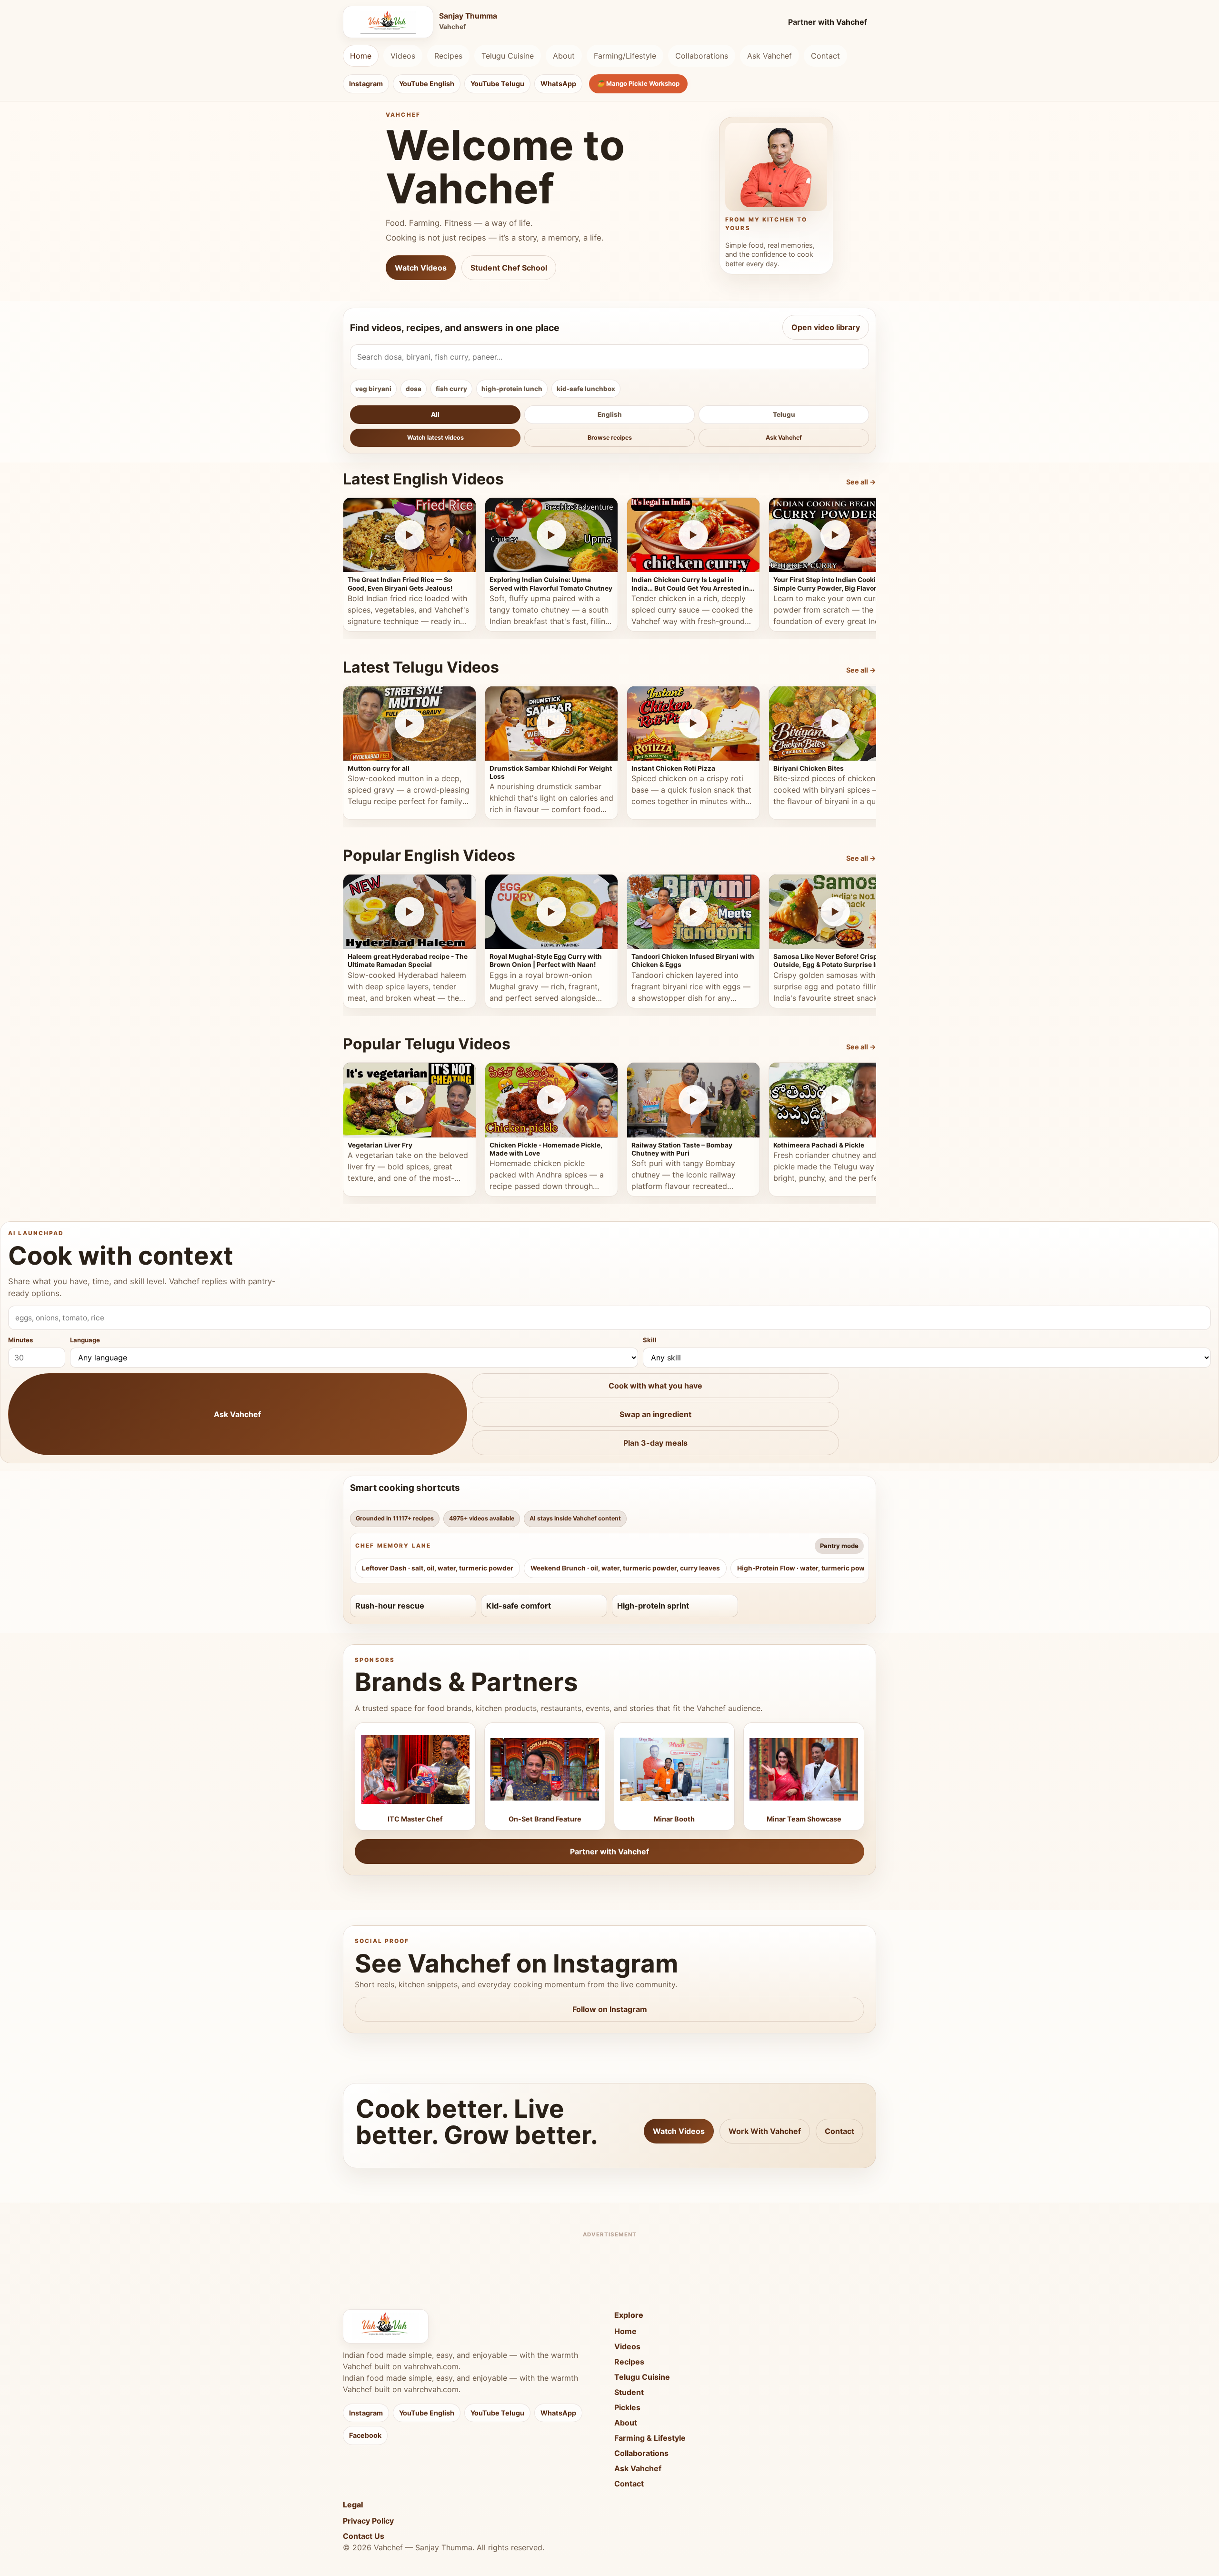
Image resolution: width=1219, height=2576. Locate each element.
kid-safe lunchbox (586, 389)
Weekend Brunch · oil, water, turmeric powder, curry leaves (625, 1568)
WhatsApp (558, 84)
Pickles (627, 2407)
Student (629, 2392)
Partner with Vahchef (828, 22)
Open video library (826, 327)
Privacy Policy (368, 2521)
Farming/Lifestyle (625, 56)
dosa (414, 389)
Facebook (365, 2435)
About (564, 56)
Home (361, 56)
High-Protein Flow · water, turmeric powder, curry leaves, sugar (839, 1568)
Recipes (448, 56)
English (610, 414)
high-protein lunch (512, 389)
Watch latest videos (435, 438)
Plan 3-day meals (655, 1443)
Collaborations (702, 56)
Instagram (366, 84)
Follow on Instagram (610, 2009)
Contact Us (364, 2536)
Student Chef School (509, 268)
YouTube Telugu (497, 84)
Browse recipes (610, 438)
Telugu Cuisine (508, 56)
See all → (861, 482)
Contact (825, 56)
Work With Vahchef (765, 2131)
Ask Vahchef (769, 56)
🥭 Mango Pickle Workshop (638, 83)
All (435, 414)
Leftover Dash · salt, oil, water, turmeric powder (438, 1568)
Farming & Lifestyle (650, 2438)
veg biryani (373, 389)
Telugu (784, 414)
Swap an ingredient (655, 1414)
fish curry (451, 389)
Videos (403, 56)
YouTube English (427, 84)
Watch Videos (421, 268)
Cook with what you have (655, 1386)
